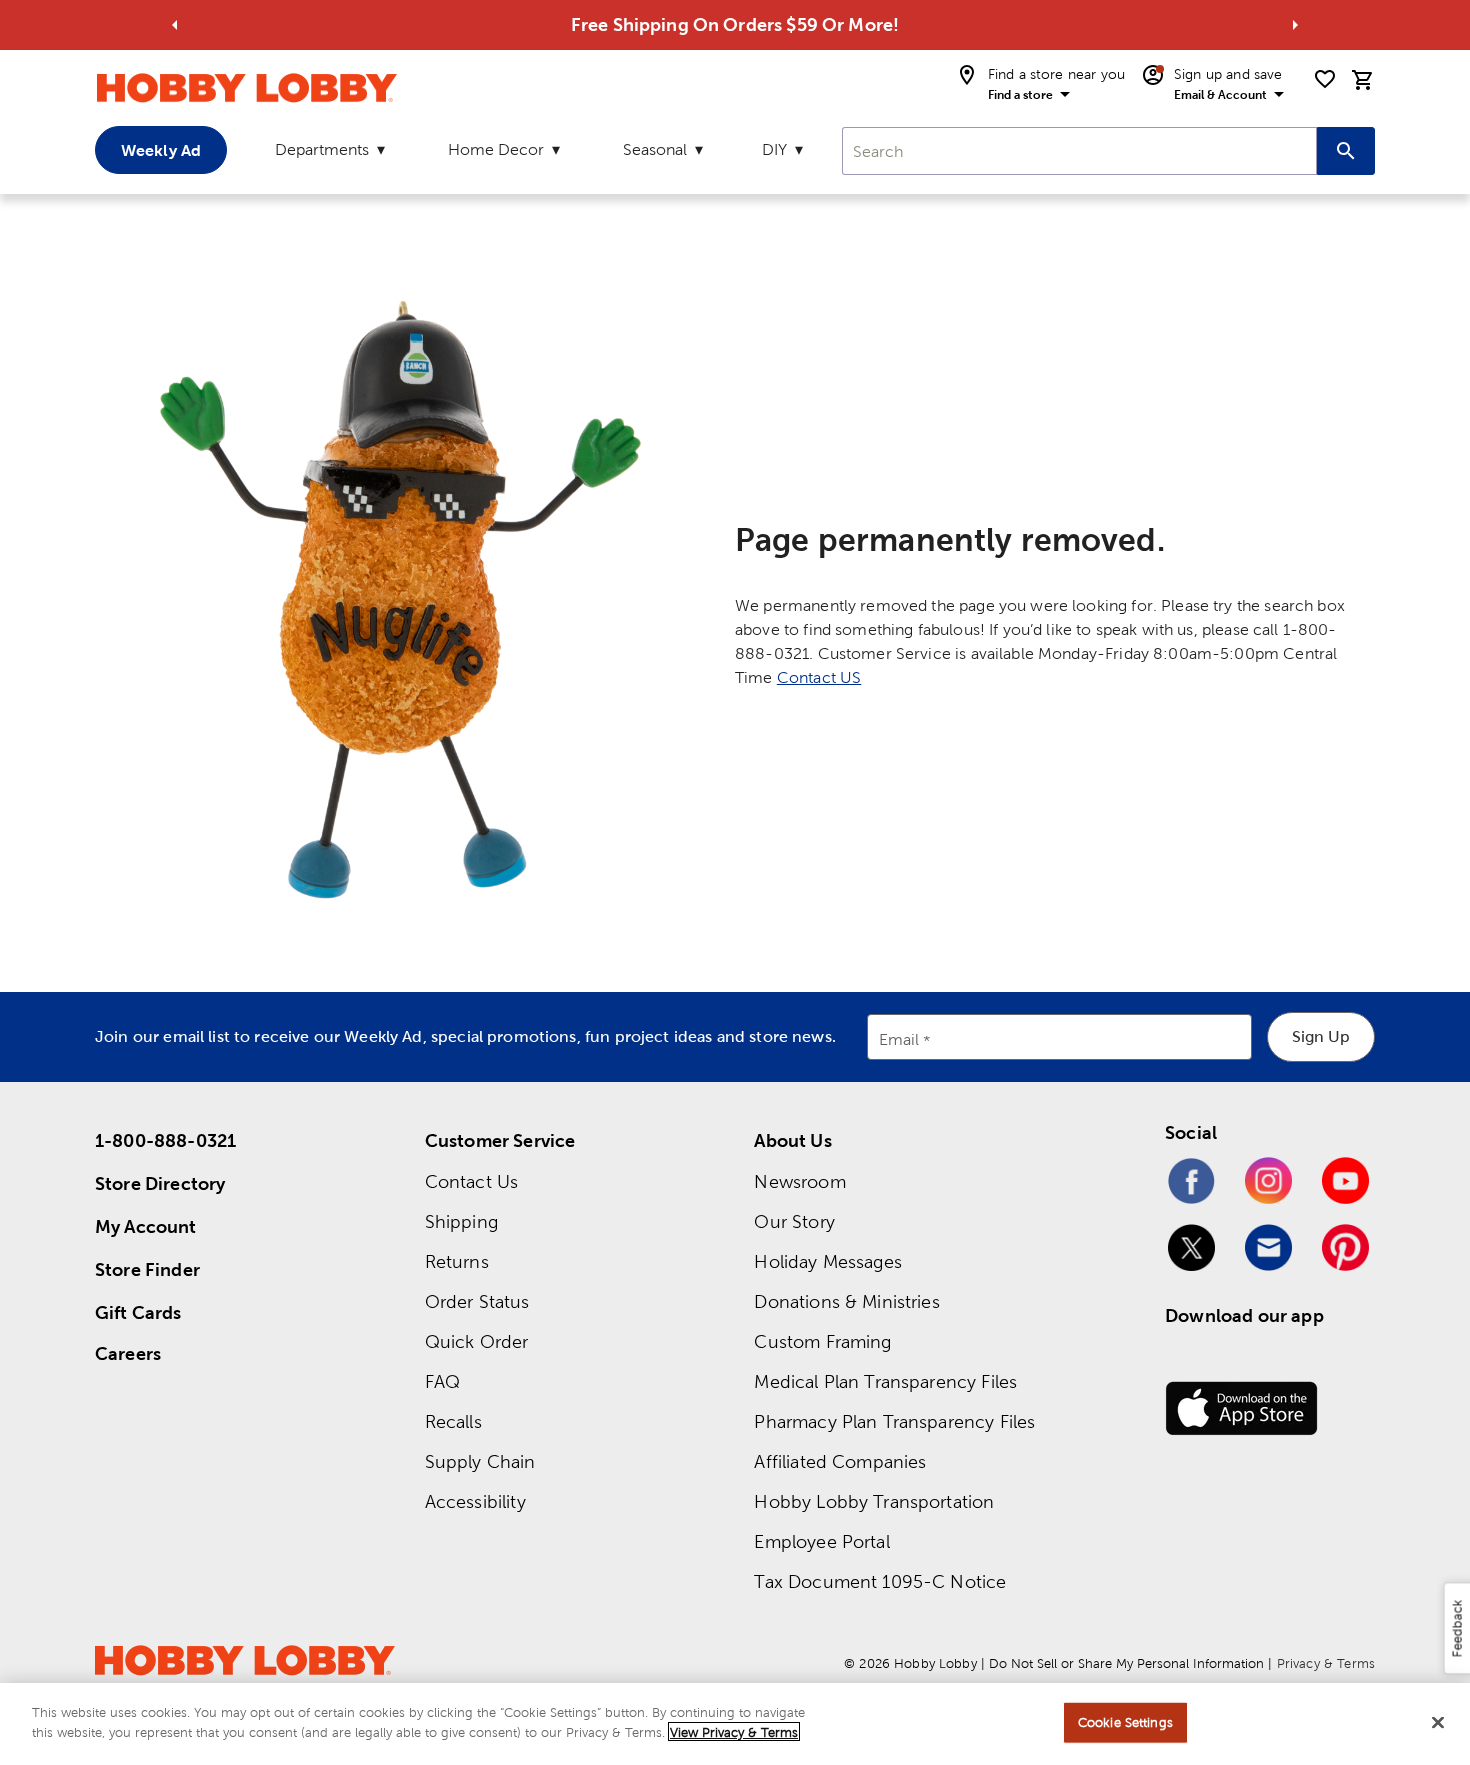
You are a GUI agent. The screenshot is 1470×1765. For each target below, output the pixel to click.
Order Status (477, 1301)
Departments (322, 149)
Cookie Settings (1125, 1722)
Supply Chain (480, 1461)
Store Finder (147, 1269)
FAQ (442, 1381)
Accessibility (475, 1501)
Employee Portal (821, 1541)
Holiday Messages (827, 1261)
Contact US (819, 677)
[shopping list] (1325, 79)
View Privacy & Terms (734, 1731)
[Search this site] (1346, 151)
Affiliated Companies (840, 1461)
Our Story (794, 1221)
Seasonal (655, 149)
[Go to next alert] (1295, 25)
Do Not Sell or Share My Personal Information (1126, 1663)
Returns (457, 1261)
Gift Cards (138, 1312)
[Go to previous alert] (175, 25)
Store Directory (160, 1183)
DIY (774, 149)
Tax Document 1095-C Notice (880, 1581)
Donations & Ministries (846, 1301)
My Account (146, 1226)
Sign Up (1321, 1036)
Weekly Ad (161, 150)
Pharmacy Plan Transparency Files (894, 1421)
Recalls (453, 1421)
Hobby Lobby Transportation (874, 1501)
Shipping (461, 1221)
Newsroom (799, 1181)
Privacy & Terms (1326, 1663)
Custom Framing (822, 1341)
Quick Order (477, 1341)
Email (899, 1039)
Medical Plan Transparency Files (885, 1381)
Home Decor (496, 149)
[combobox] (1079, 151)
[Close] (1438, 1722)
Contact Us (472, 1181)
